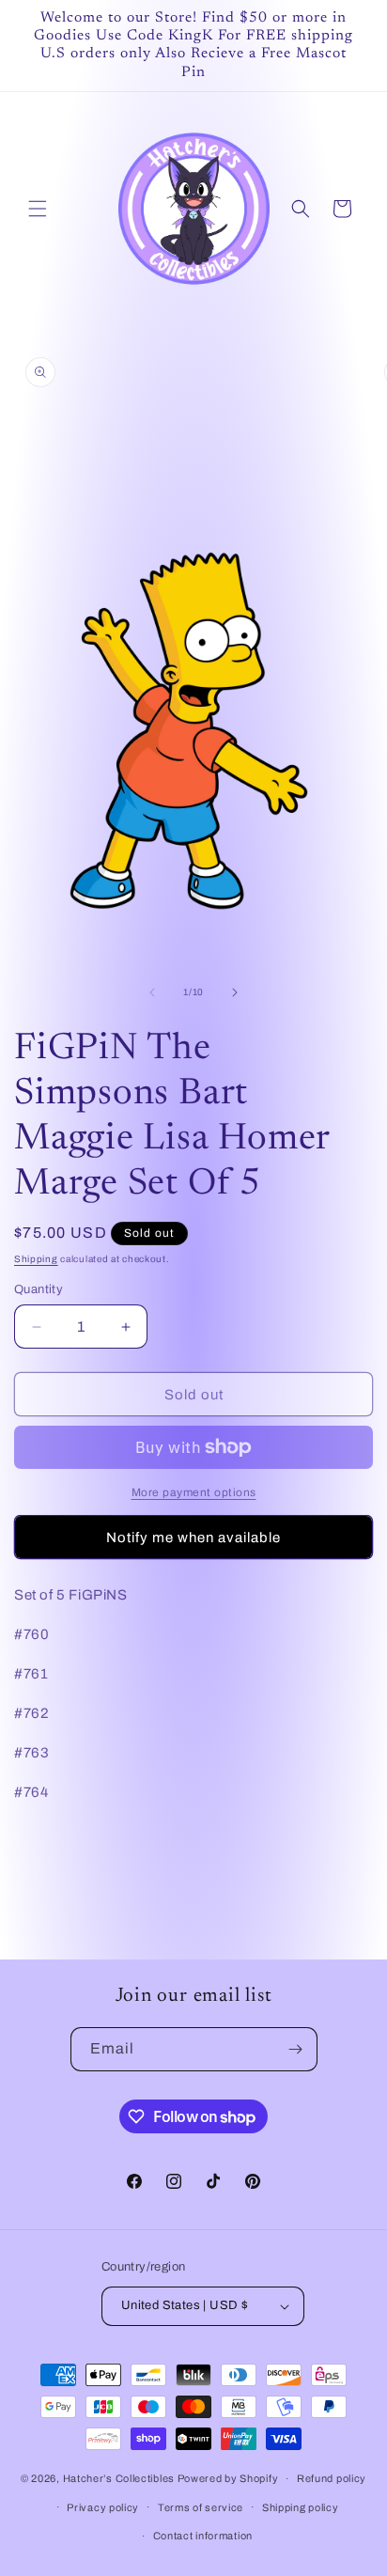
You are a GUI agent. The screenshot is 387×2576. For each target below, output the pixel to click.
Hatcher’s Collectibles (120, 2478)
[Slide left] (152, 992)
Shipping (36, 1259)
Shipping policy (301, 2507)
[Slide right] (235, 992)
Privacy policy (103, 2507)
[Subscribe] (296, 2049)
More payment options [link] (194, 1492)
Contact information (203, 2536)
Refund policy (332, 2478)
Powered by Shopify (228, 2478)
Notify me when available (193, 1538)
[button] (38, 209)
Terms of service (201, 2507)
